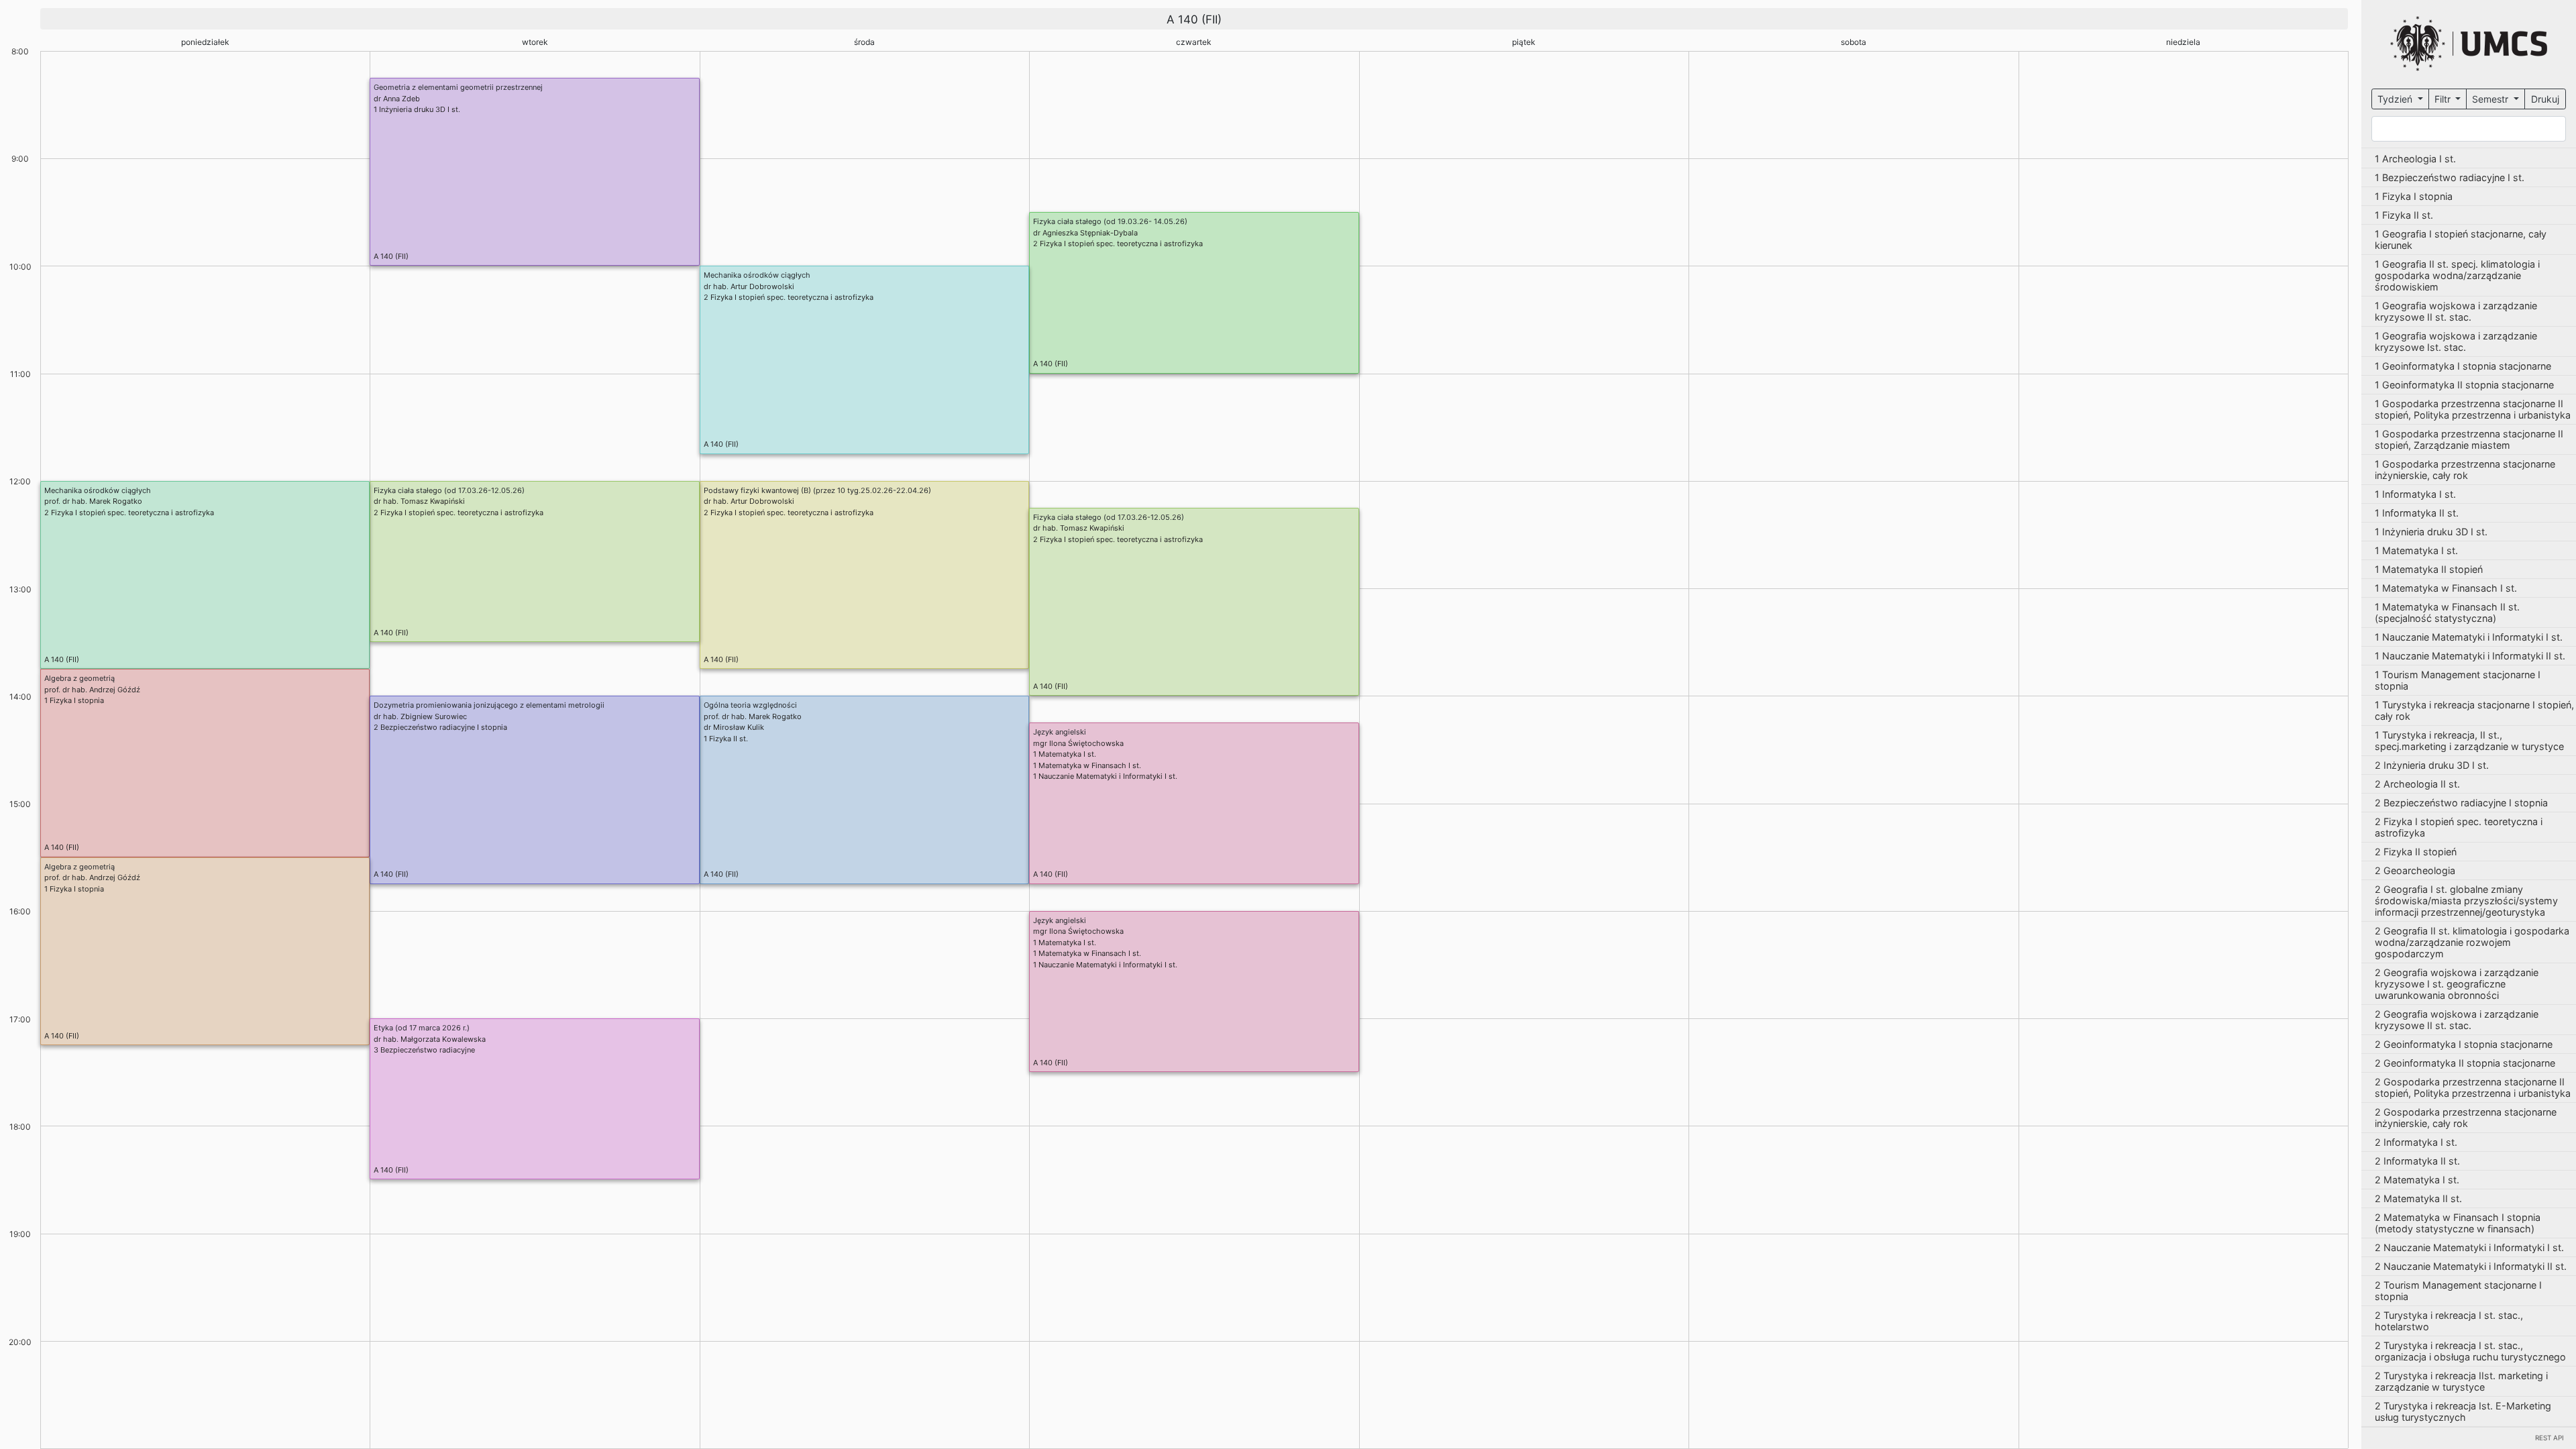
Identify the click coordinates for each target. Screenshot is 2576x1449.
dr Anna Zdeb (397, 99)
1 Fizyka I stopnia (74, 700)
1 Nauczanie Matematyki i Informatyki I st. (1105, 776)
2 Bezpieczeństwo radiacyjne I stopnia (440, 727)
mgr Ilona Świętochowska (1078, 743)
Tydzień (2396, 99)
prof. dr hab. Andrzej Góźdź (92, 690)
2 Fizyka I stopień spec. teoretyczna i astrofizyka (1118, 244)
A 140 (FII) (391, 256)
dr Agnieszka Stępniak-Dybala (1085, 233)
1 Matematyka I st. (1065, 754)
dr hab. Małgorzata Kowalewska (430, 1039)
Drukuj (2545, 99)
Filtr (2444, 99)
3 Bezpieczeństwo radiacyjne (424, 1050)
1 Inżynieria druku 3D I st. (417, 109)
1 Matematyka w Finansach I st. (1087, 765)
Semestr (2491, 99)
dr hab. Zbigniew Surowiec (420, 716)
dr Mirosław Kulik (734, 727)
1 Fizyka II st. (726, 739)
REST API (2550, 1438)
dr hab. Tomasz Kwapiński (419, 501)
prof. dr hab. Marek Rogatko (93, 501)
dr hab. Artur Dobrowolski (749, 286)
